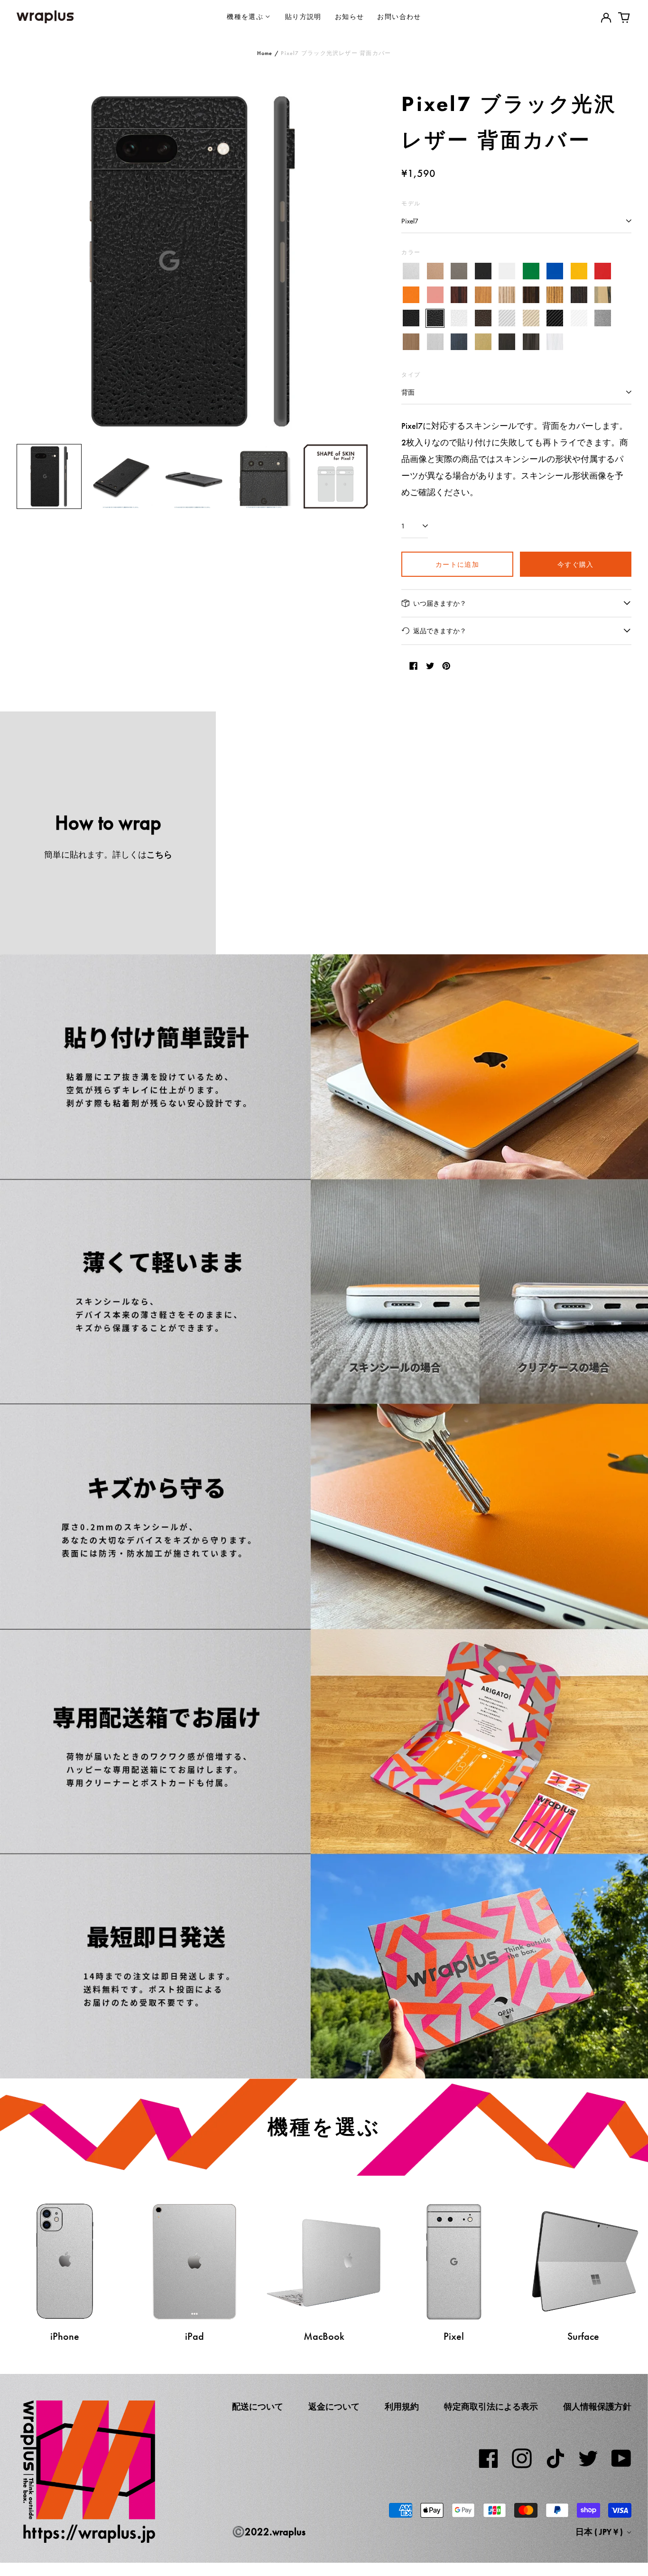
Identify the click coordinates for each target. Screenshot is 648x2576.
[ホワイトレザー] (459, 319)
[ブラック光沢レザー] (435, 319)
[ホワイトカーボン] (579, 319)
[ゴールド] (435, 272)
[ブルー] (555, 272)
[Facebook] (489, 2458)
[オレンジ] (411, 295)
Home (265, 53)
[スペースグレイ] (459, 272)
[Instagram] (522, 2458)
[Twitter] (588, 2458)
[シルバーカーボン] (507, 319)
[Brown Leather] (483, 319)
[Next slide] (355, 261)
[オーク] (483, 295)
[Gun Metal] (603, 319)
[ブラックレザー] (411, 319)
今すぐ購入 (576, 564)
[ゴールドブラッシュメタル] (483, 342)
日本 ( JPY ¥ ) (600, 2532)
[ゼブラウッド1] (507, 295)
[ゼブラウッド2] (555, 295)
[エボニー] (531, 295)
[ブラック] (483, 272)
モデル (411, 203)
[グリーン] (531, 272)
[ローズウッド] (459, 295)
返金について (334, 2407)
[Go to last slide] (30, 261)
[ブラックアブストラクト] (531, 342)
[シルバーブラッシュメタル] (435, 342)
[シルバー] (411, 272)
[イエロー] (579, 272)
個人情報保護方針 (597, 2407)
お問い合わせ (399, 16)
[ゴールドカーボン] (531, 319)
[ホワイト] (507, 272)
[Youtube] (621, 2458)
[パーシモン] (603, 295)
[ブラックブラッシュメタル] (507, 342)
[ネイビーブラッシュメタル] (459, 342)
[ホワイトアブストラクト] (555, 342)
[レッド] (603, 272)
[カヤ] (579, 295)
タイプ (411, 374)
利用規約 (402, 2407)
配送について (258, 2407)
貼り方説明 (303, 16)
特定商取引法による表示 (491, 2407)
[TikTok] (555, 2458)
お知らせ (350, 16)
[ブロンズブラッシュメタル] (411, 342)
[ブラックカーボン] (555, 319)
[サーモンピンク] (435, 295)
